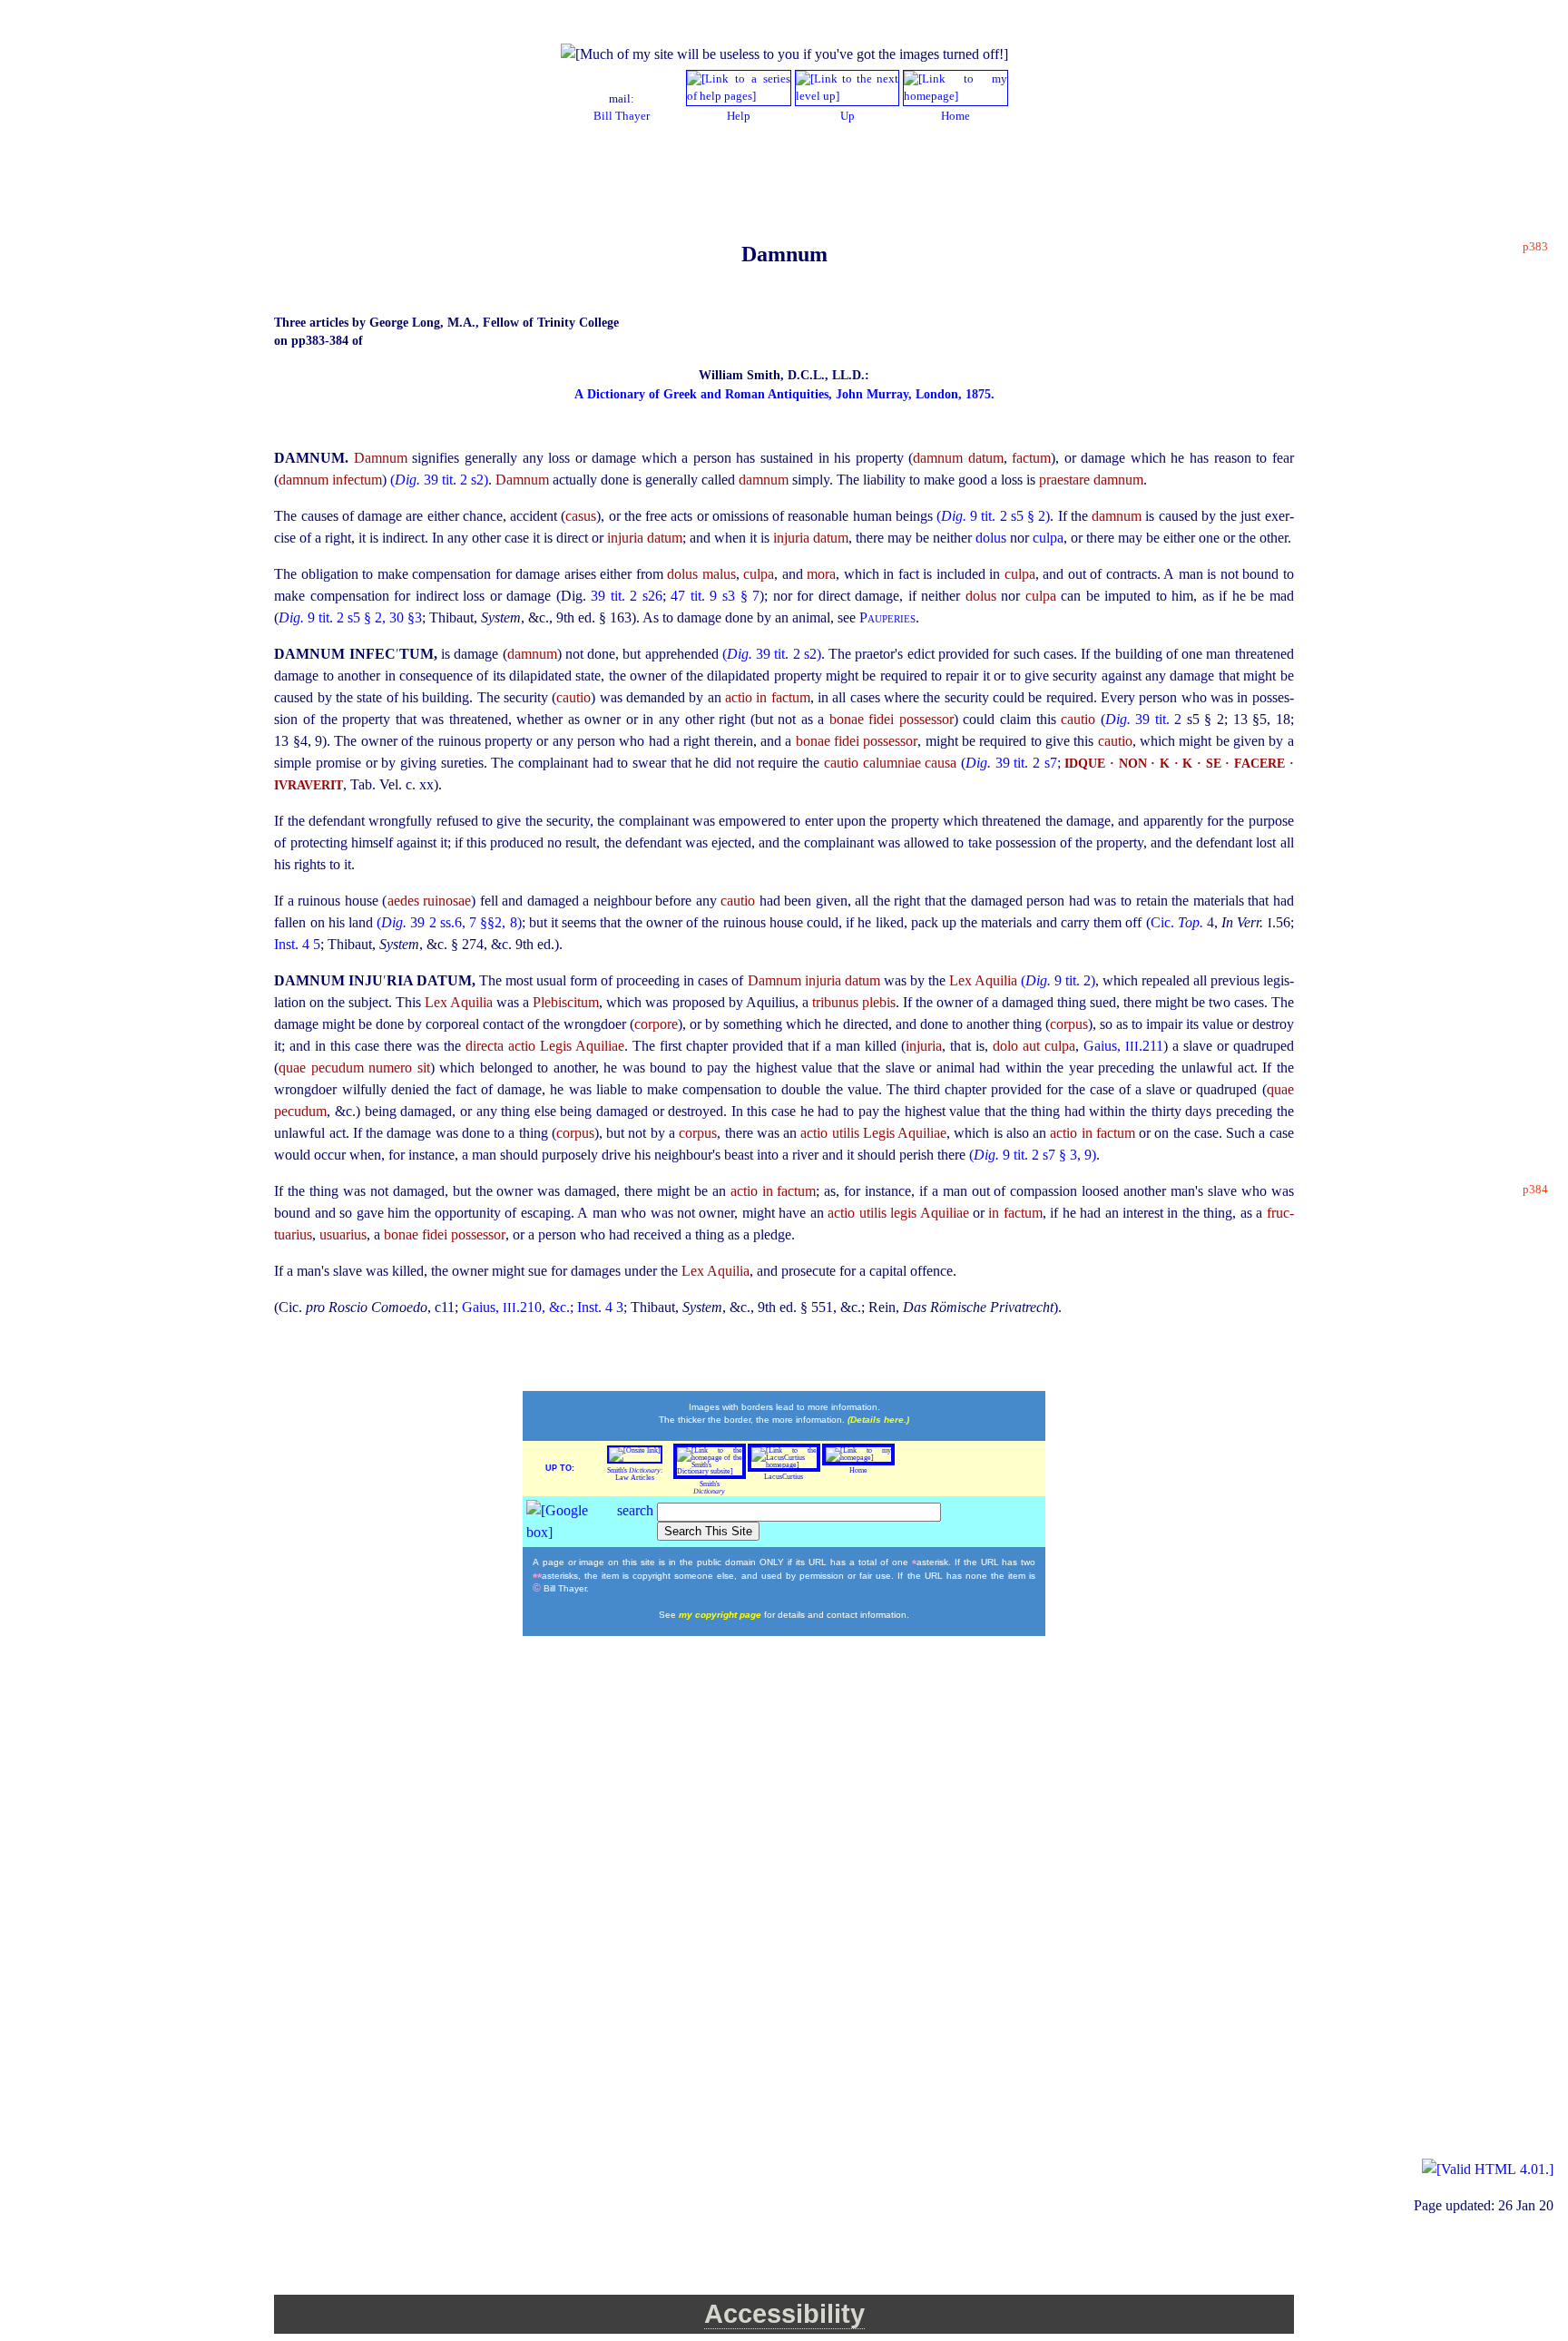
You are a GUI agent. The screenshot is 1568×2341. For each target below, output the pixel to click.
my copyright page (721, 1615)
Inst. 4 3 (600, 1307)
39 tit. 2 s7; (1013, 763)
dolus (993, 538)
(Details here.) (878, 1420)
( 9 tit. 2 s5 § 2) (993, 516)
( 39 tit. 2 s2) (439, 480)
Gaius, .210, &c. (516, 1307)
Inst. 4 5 (297, 944)
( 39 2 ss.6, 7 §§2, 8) (449, 922)
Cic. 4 (1182, 922)
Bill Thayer (622, 116)
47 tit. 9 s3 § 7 (715, 596)
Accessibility (784, 2314)
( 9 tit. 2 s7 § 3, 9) (1033, 1155)
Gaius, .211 (1123, 1046)
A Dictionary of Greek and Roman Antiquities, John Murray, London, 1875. (784, 394)
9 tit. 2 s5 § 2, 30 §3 (350, 617)
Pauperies (887, 617)
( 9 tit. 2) (1058, 980)
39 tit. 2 (1146, 719)
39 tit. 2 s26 (627, 596)
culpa (1048, 538)
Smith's (709, 1488)
